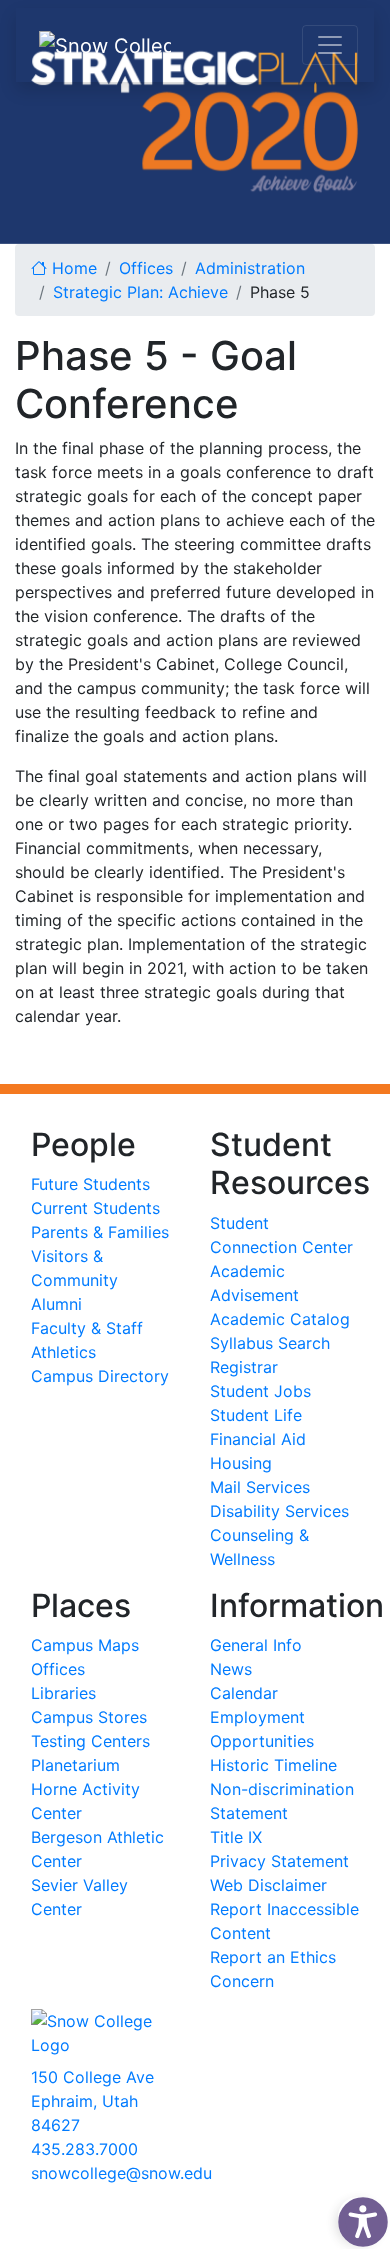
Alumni (56, 1304)
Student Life (256, 1415)
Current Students (95, 1208)
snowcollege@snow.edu (121, 2173)
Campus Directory (100, 1376)
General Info (256, 1645)
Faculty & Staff (87, 1328)
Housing (241, 1463)
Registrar (244, 1367)
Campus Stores (89, 1717)
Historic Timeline (273, 1765)
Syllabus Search (270, 1343)
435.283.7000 (84, 2149)
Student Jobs (260, 1391)
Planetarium (75, 1765)
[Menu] (330, 45)
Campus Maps (85, 1645)
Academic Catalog (280, 1319)
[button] (358, 2217)
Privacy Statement (279, 1861)
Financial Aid (258, 1439)
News (231, 1669)
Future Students (90, 1184)
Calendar (244, 1693)
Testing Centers (90, 1741)
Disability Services (279, 1511)
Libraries (63, 1693)
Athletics (63, 1352)
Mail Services (260, 1487)
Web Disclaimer (268, 1885)
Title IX (236, 1837)
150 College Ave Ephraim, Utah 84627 (92, 2101)
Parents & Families (100, 1232)
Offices (58, 1669)
